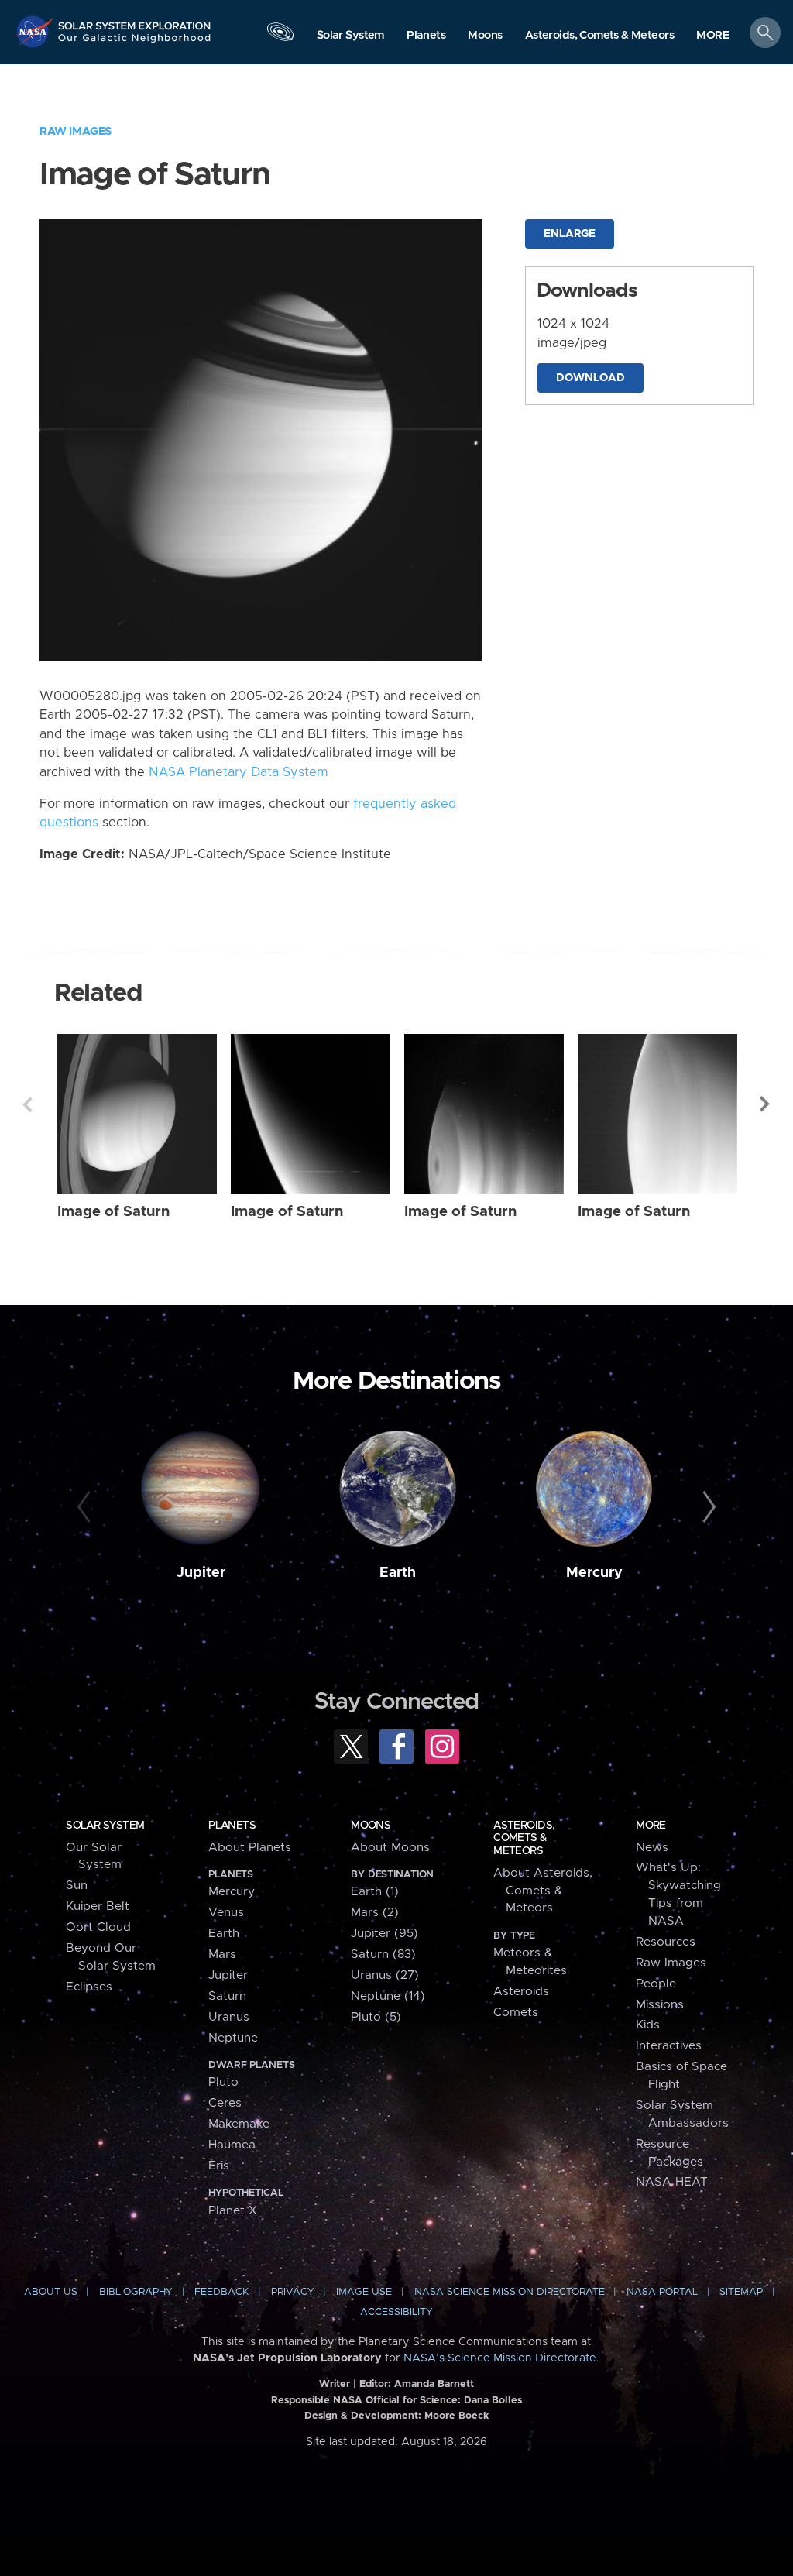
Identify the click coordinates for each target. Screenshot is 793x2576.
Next (766, 1104)
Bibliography (136, 2292)
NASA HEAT (672, 2182)
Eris (219, 2166)
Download (590, 378)
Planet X (233, 2211)
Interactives (669, 2046)
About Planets (250, 1848)
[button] (713, 36)
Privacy (293, 2292)
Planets (232, 1826)
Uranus (229, 2017)
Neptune (233, 2038)
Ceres (225, 2103)
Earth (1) (375, 1892)
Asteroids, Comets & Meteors (524, 1838)
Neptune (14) (388, 1996)
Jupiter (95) (384, 1934)
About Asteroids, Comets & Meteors (543, 1891)
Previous (27, 1104)
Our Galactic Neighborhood (135, 43)
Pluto (223, 2082)
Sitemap (741, 2292)
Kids (648, 2025)
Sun (77, 1886)
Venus (226, 1913)
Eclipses (89, 1987)
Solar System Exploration (135, 21)
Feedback (221, 2292)
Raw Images (76, 131)
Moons (371, 1826)
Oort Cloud (98, 1927)
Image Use (364, 2292)
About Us (51, 2292)
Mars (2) (375, 1913)
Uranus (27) (385, 1975)
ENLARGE (570, 234)
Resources (666, 1942)
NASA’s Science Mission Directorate (500, 2358)
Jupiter (201, 1573)
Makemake (239, 2124)
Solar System (105, 1826)
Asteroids (521, 1992)
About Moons (390, 1848)
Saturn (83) (383, 1954)
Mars (222, 1954)
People (656, 1984)
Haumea (232, 2145)
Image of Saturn (113, 1212)
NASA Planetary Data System (239, 772)
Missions (660, 2005)
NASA (36, 31)
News (652, 1848)
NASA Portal (662, 2292)
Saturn (227, 1996)
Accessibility (396, 2312)
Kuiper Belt (98, 1906)
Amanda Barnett (434, 2384)
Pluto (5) (376, 2017)
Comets (516, 2013)
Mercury (594, 1573)
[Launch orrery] (280, 36)
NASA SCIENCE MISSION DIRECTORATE (510, 2292)
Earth (398, 1573)
